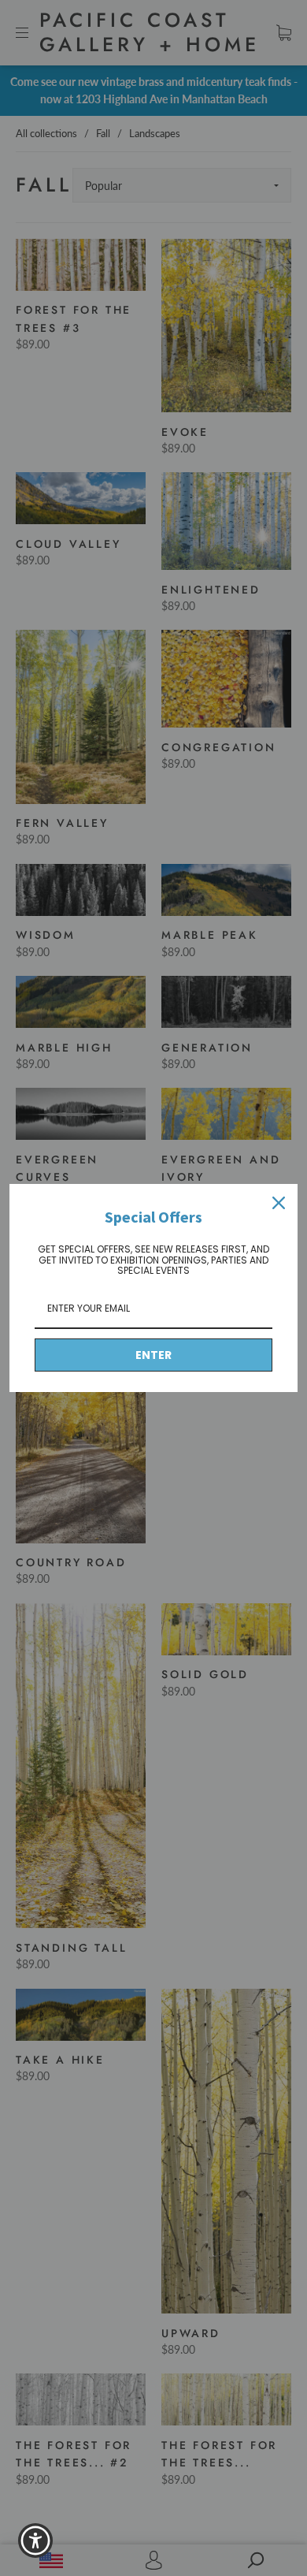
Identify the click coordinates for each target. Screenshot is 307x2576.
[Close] (279, 1203)
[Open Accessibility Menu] (36, 2541)
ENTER (153, 1355)
